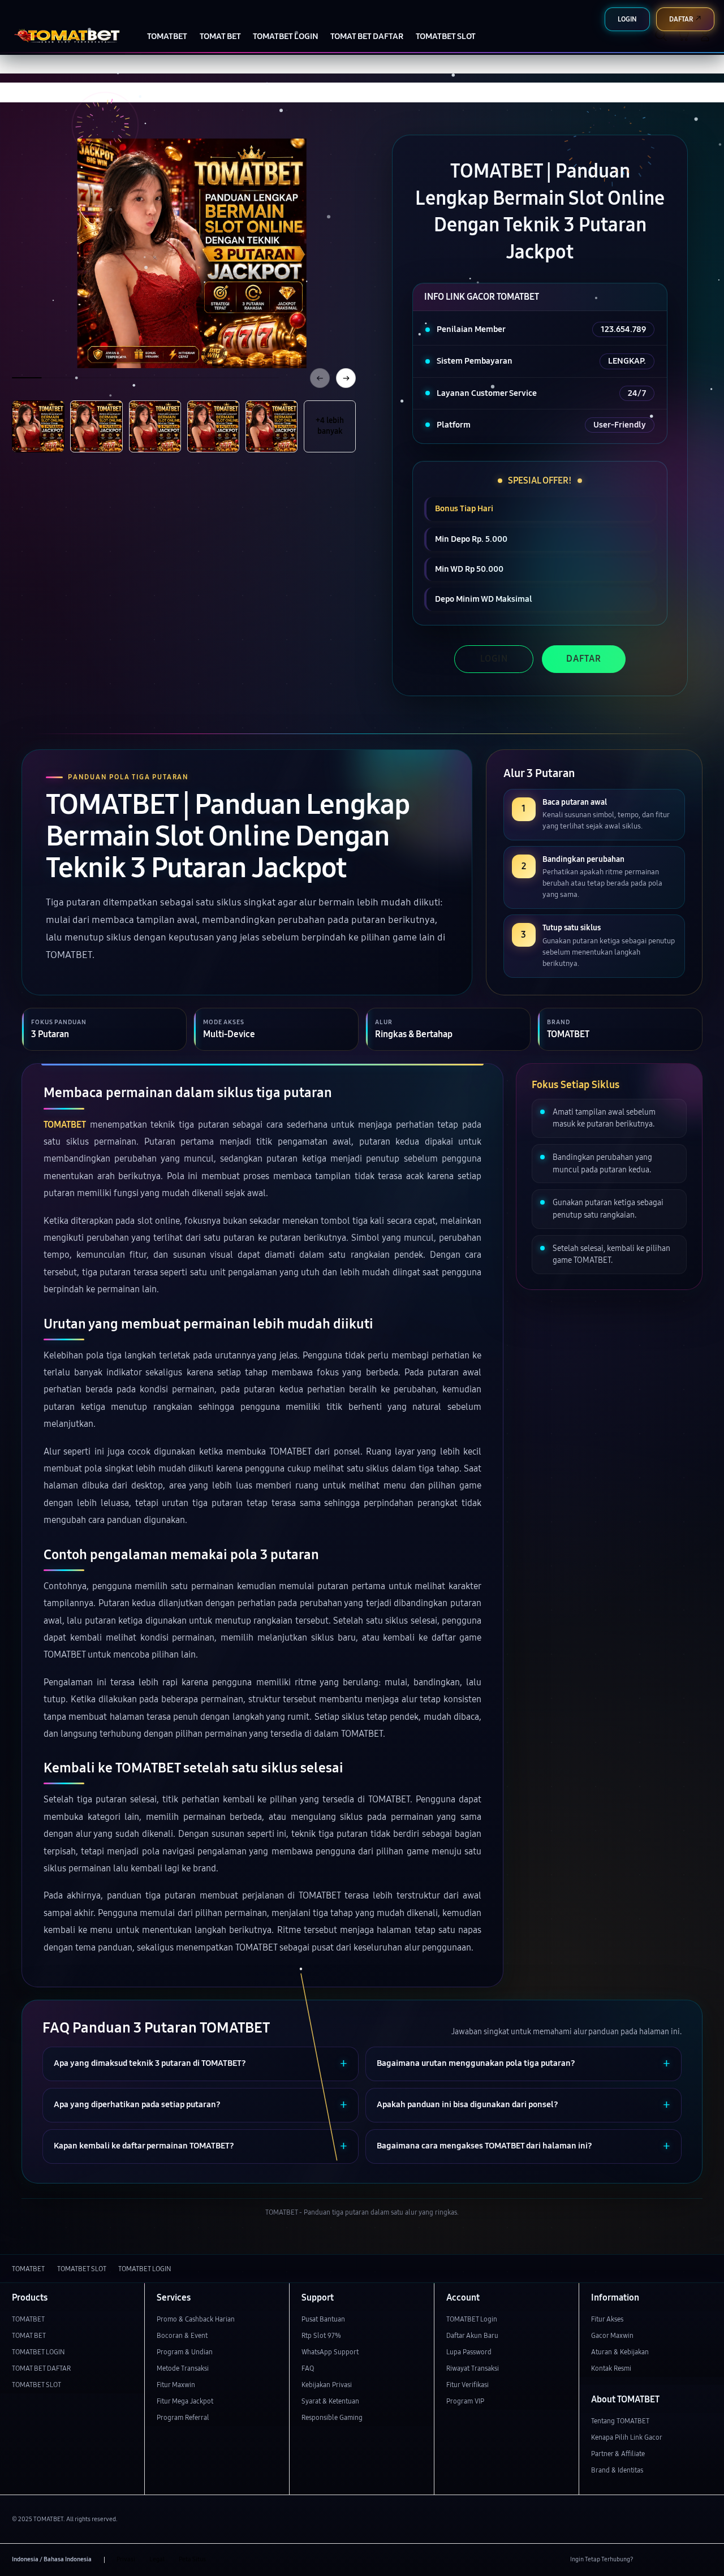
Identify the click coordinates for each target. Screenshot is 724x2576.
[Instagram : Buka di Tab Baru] (686, 2560)
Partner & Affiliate (618, 2454)
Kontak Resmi (611, 2368)
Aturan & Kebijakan (620, 2352)
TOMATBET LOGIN (38, 2352)
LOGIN (494, 659)
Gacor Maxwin (612, 2335)
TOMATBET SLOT (36, 2385)
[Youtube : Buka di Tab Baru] (706, 2560)
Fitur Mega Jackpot (185, 2401)
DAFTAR (584, 659)
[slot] (66, 35)
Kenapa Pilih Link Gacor (627, 2437)
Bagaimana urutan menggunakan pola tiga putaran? (476, 2063)
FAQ (308, 2368)
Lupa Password (469, 2352)
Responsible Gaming (332, 2417)
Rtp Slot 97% (321, 2335)
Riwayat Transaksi (473, 2368)
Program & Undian (185, 2352)
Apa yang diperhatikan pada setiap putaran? (137, 2105)
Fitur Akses (607, 2319)
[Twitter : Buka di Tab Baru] (667, 2560)
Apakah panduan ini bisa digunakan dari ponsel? (467, 2105)
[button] (683, 35)
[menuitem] (167, 36)
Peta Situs (192, 2559)
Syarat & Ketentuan (330, 2401)
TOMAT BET (29, 2335)
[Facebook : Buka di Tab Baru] (647, 2560)
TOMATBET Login (472, 2319)
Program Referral (183, 2417)
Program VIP (465, 2401)
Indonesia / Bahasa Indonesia (52, 2559)
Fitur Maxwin (176, 2385)
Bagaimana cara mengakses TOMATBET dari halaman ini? (484, 2146)
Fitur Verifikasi (467, 2385)
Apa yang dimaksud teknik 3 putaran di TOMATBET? (150, 2063)
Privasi (126, 2559)
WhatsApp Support (330, 2352)
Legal (157, 2559)
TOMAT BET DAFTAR (41, 2368)
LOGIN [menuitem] (627, 19)
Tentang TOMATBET (620, 2421)
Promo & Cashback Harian (196, 2319)
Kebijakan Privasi (327, 2385)
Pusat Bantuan (323, 2319)
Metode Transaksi (183, 2368)
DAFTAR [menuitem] (681, 19)
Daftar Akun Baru (472, 2335)
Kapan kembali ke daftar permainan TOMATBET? (144, 2146)
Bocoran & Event (182, 2335)
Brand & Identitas (617, 2470)
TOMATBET (65, 1125)
